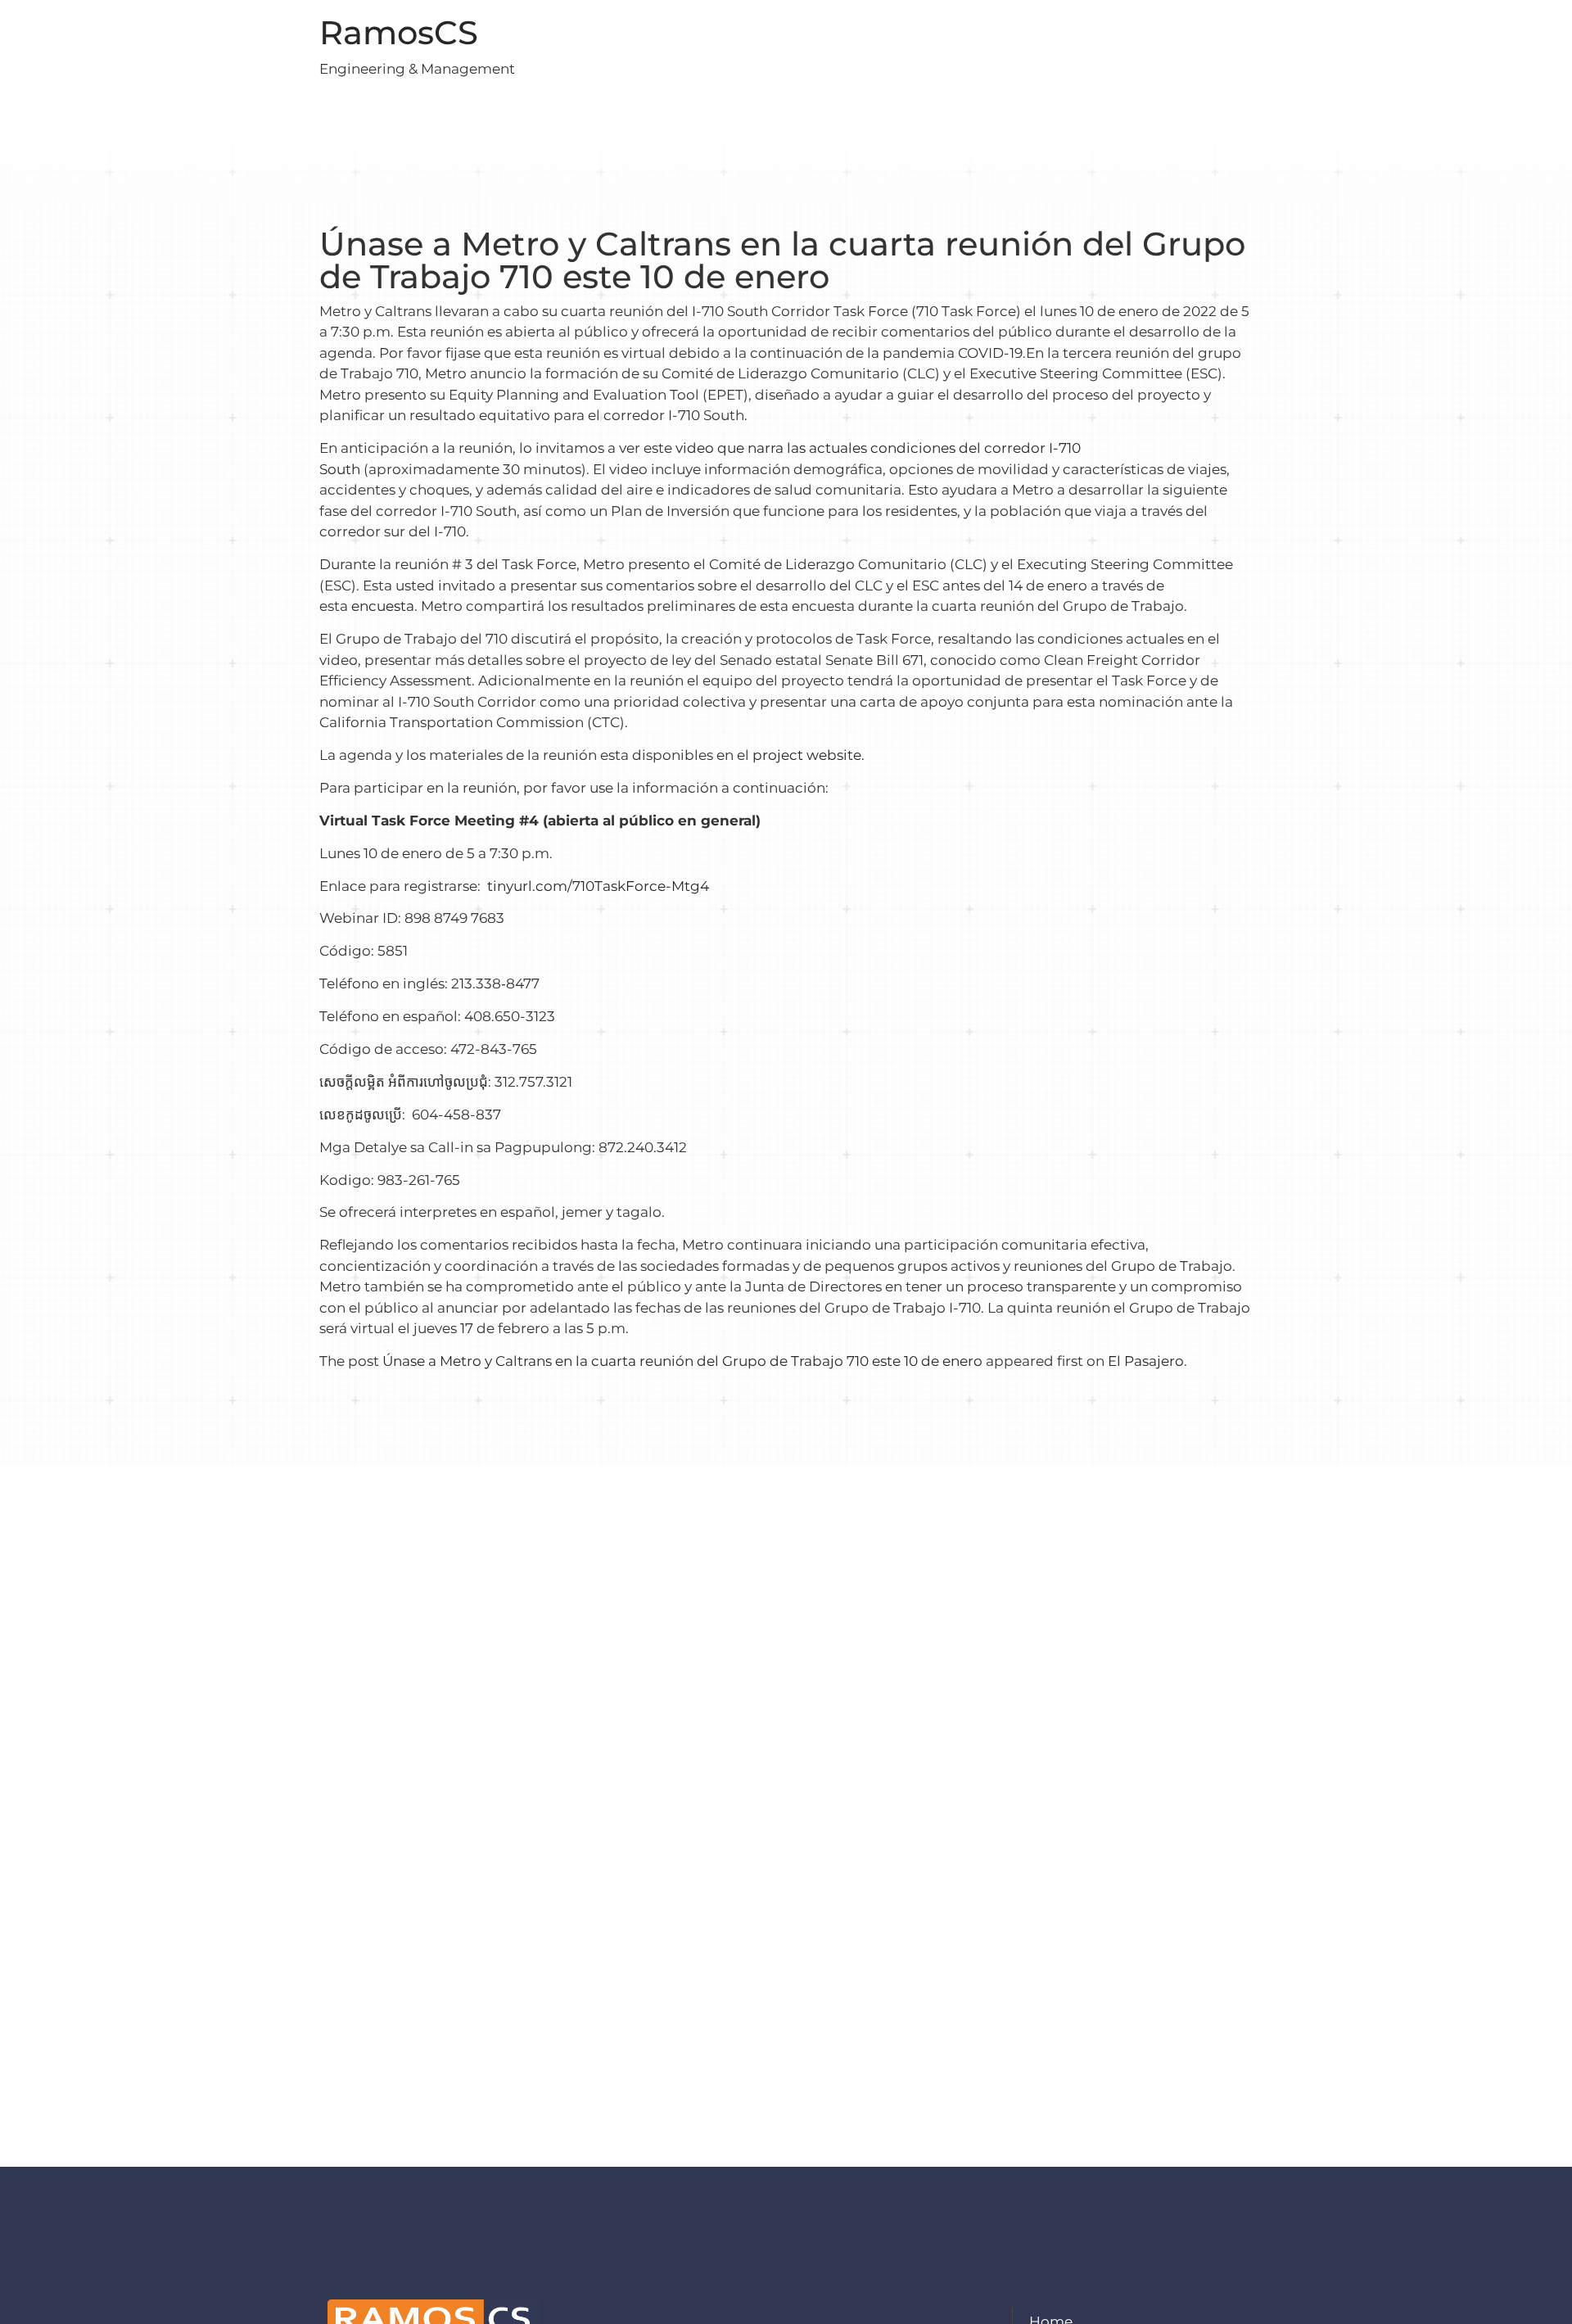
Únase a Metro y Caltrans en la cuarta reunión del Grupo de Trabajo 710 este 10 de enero (682, 1361)
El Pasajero (1146, 1361)
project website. (809, 755)
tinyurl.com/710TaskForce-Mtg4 (598, 886)
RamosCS (399, 32)
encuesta (383, 606)
